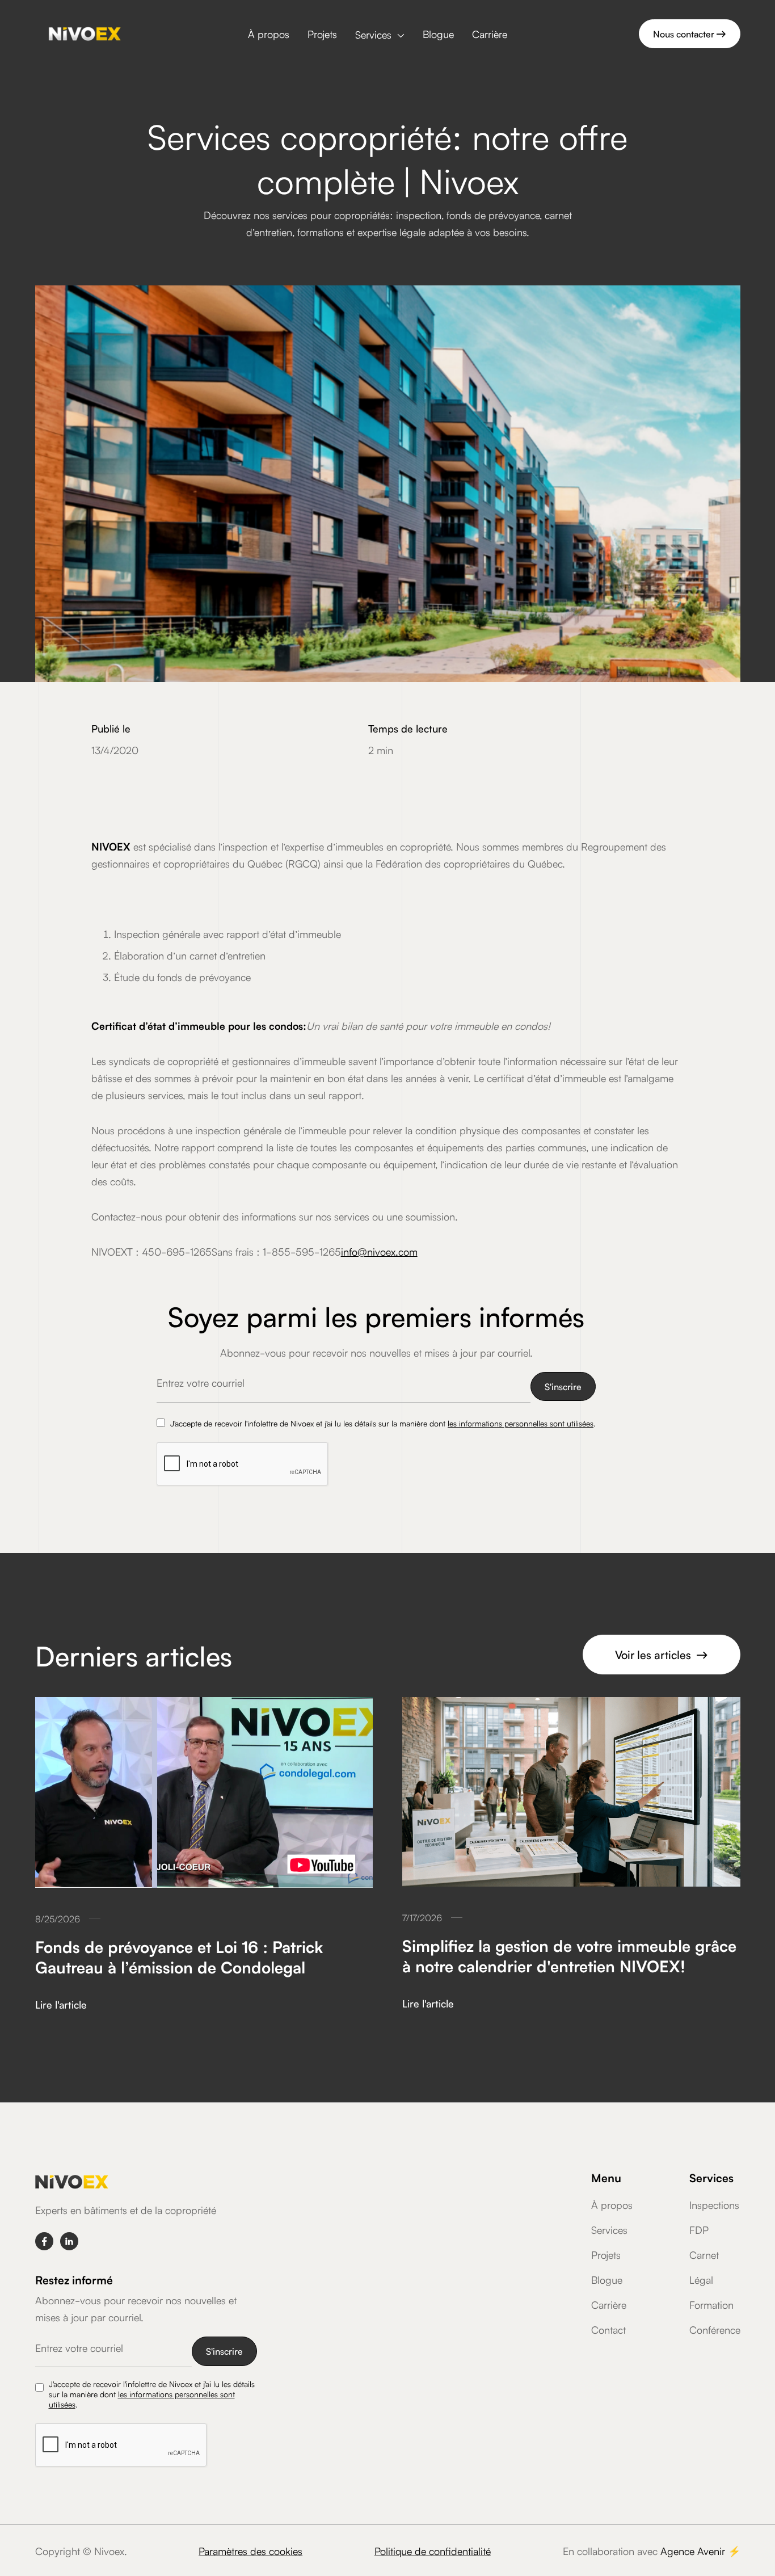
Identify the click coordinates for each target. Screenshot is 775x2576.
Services (609, 2229)
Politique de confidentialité (433, 2550)
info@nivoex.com (379, 1251)
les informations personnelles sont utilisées (521, 1423)
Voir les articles (662, 1654)
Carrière (490, 33)
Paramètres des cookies (250, 2550)
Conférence (715, 2329)
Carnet (704, 2254)
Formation (711, 2304)
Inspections (714, 2204)
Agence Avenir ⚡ (700, 2550)
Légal (701, 2279)
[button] (380, 35)
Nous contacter (690, 33)
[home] (85, 34)
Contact (608, 2329)
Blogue (438, 33)
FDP (699, 2229)
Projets (322, 33)
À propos (269, 33)
